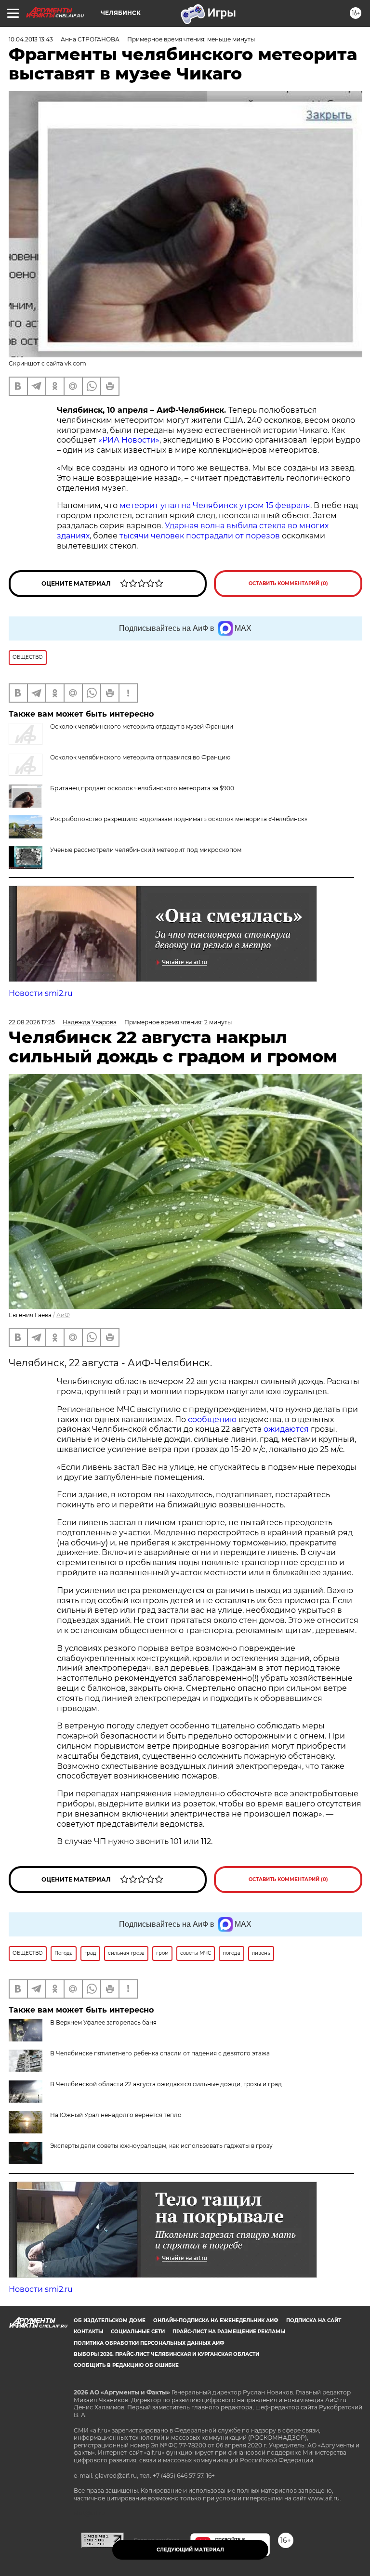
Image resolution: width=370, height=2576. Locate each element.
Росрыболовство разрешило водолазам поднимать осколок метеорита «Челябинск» (179, 819)
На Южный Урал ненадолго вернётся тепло (116, 2115)
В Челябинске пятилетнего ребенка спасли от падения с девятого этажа (160, 2053)
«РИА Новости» (129, 440)
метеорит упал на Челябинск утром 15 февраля (215, 505)
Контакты (88, 2332)
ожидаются (286, 1429)
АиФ (63, 1315)
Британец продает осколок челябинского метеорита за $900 (142, 788)
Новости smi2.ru (41, 993)
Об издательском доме (110, 2321)
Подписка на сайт (314, 2321)
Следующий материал (190, 2550)
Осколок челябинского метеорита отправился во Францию (140, 757)
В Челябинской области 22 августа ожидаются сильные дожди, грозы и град (166, 2084)
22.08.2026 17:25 (32, 1022)
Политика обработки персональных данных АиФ (149, 2343)
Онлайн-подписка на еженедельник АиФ (216, 2321)
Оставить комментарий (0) (288, 583)
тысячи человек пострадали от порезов (200, 536)
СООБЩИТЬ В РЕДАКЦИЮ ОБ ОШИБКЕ (126, 2365)
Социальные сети (138, 2332)
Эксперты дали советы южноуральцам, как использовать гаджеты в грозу (161, 2146)
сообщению (212, 1419)
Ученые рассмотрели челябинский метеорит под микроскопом (146, 850)
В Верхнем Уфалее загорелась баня (103, 2022)
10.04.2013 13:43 (31, 39)
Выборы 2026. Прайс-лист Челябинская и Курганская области (166, 2354)
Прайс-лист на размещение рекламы (229, 2332)
